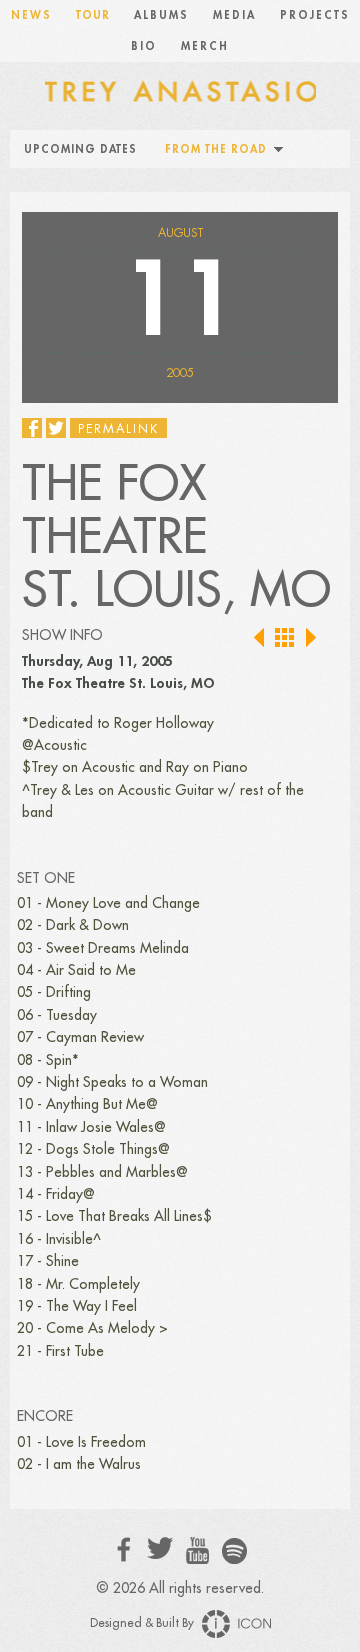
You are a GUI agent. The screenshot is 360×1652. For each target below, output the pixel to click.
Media (234, 15)
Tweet (56, 428)
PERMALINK (118, 429)
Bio (144, 46)
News (31, 15)
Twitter (160, 1548)
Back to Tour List (285, 638)
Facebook (124, 1549)
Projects (315, 15)
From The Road (216, 149)
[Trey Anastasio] (180, 90)
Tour (93, 15)
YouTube (197, 1551)
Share (32, 428)
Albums (161, 15)
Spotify (234, 1550)
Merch (205, 46)
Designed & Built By (143, 1623)
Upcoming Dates (80, 149)
